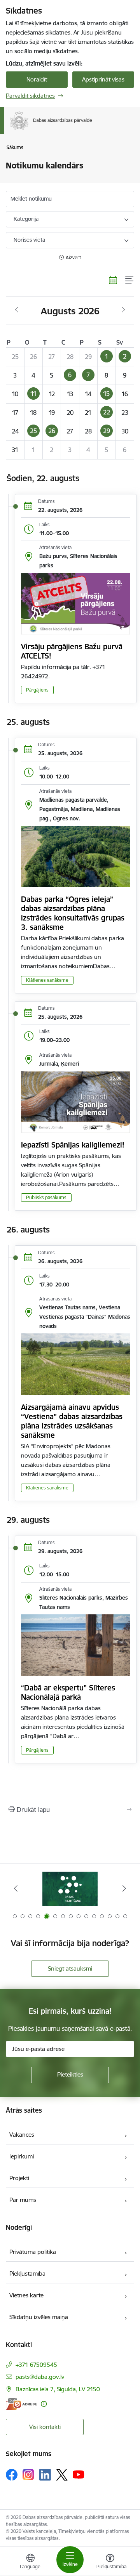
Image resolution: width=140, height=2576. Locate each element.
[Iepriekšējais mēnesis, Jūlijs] (17, 310)
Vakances (22, 2135)
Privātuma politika (33, 2252)
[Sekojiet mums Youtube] (79, 2474)
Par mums (23, 2200)
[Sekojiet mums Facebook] (12, 2475)
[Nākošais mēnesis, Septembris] (123, 310)
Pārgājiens (37, 690)
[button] (107, 357)
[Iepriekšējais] (16, 1888)
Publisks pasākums (46, 1197)
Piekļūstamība (27, 2274)
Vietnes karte (26, 2295)
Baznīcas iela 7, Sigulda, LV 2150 (58, 2389)
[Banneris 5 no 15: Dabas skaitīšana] (70, 1889)
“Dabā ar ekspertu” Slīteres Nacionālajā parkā (68, 1692)
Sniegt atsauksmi (70, 1968)
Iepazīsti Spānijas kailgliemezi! (73, 1145)
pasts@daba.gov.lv (40, 2377)
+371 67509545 (36, 2365)
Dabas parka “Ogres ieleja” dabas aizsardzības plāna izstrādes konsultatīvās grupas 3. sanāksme (73, 913)
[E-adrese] (21, 2404)
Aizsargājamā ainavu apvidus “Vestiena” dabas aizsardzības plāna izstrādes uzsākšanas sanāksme (72, 1421)
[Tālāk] (124, 1888)
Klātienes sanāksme (47, 980)
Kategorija (26, 219)
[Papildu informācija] (44, 2404)
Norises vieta (29, 240)
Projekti (19, 2178)
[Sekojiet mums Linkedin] (45, 2475)
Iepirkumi (22, 2156)
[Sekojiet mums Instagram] (28, 2475)
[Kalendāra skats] (113, 280)
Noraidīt (37, 79)
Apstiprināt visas (103, 79)
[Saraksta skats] (130, 280)
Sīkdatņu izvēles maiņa (39, 2317)
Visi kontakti (45, 2427)
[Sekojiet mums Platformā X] (62, 2475)
